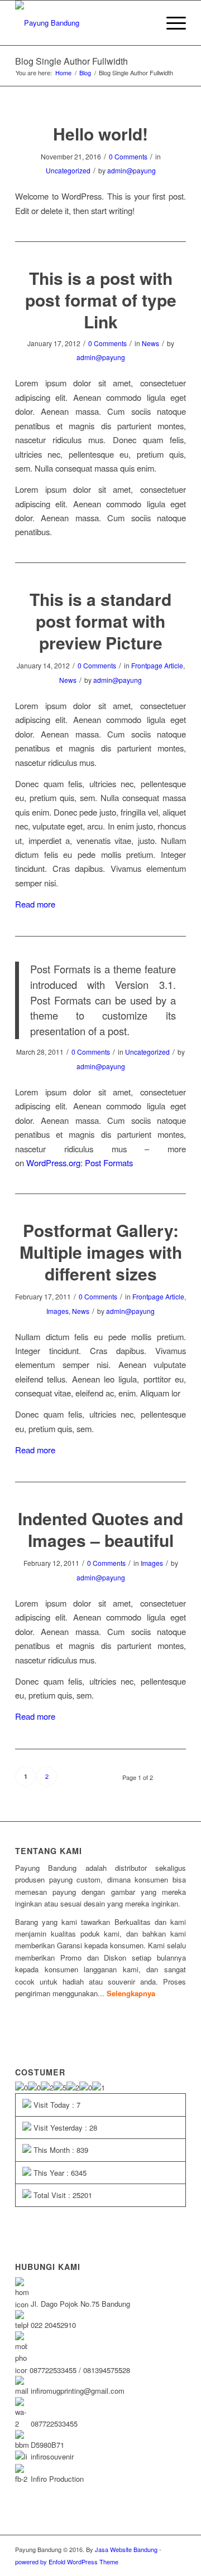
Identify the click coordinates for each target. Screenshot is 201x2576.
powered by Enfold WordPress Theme (67, 2562)
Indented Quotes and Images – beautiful (100, 1529)
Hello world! (100, 134)
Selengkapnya (131, 1993)
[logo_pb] (83, 23)
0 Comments (128, 156)
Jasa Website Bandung (126, 2549)
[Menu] (171, 23)
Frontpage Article (157, 665)
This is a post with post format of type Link (101, 300)
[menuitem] (171, 23)
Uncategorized (68, 170)
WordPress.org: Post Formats (80, 1163)
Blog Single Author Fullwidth (71, 61)
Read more (35, 904)
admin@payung (131, 170)
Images (58, 1311)
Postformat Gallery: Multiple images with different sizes (101, 1252)
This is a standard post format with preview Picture (100, 621)
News (150, 343)
